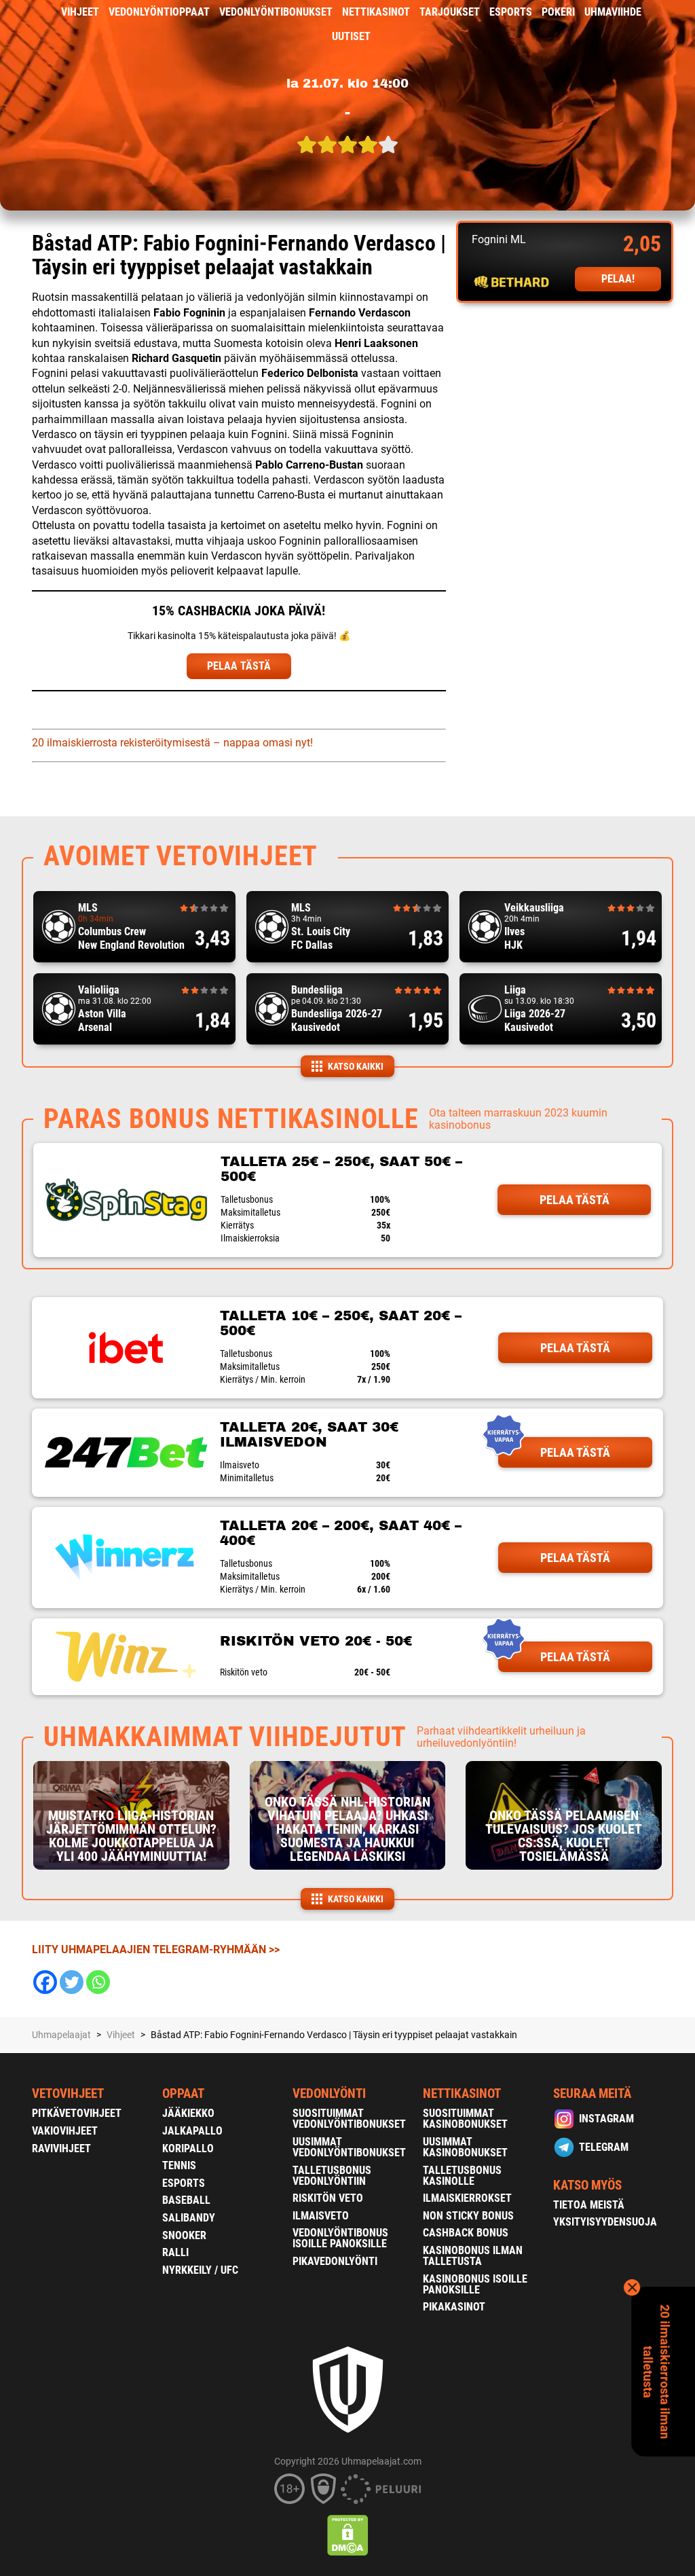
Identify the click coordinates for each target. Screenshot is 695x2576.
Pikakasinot (454, 2307)
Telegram (604, 2147)
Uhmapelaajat (61, 2035)
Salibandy (189, 2218)
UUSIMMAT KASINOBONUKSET (465, 2147)
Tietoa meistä (589, 2205)
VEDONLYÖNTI (329, 2093)
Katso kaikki (356, 1066)
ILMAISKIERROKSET (467, 2198)
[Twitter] (72, 1982)
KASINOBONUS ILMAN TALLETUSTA (473, 2256)
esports (511, 12)
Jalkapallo (192, 2131)
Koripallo (188, 2148)
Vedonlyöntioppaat (159, 12)
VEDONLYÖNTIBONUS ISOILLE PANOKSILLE (340, 2238)
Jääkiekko (188, 2113)
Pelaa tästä (575, 1200)
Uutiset (351, 36)
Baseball (186, 2200)
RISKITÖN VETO (328, 2198)
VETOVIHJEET (68, 2093)
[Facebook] (45, 1982)
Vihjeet (80, 12)
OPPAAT (183, 2093)
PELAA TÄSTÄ (239, 666)
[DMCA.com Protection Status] (348, 2535)
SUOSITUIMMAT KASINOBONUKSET (465, 2119)
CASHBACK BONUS (466, 2233)
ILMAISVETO (321, 2216)
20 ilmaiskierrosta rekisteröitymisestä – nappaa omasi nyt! (172, 743)
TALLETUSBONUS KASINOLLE (462, 2176)
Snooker (184, 2235)
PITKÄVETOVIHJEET (77, 2113)
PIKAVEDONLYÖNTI (335, 2261)
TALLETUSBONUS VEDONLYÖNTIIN (332, 2176)
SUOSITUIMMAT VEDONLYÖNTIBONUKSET (349, 2119)
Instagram (606, 2119)
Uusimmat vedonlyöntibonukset (349, 2147)
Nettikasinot (376, 12)
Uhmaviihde (613, 12)
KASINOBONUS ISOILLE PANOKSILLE (475, 2284)
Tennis (179, 2165)
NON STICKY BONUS (468, 2216)
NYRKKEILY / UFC (200, 2270)
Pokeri (558, 12)
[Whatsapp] (98, 1982)
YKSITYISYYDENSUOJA (605, 2222)
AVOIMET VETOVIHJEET (181, 856)
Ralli (175, 2252)
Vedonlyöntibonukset (276, 12)
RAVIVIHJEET (61, 2148)
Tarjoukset (450, 12)
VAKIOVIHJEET (65, 2131)
